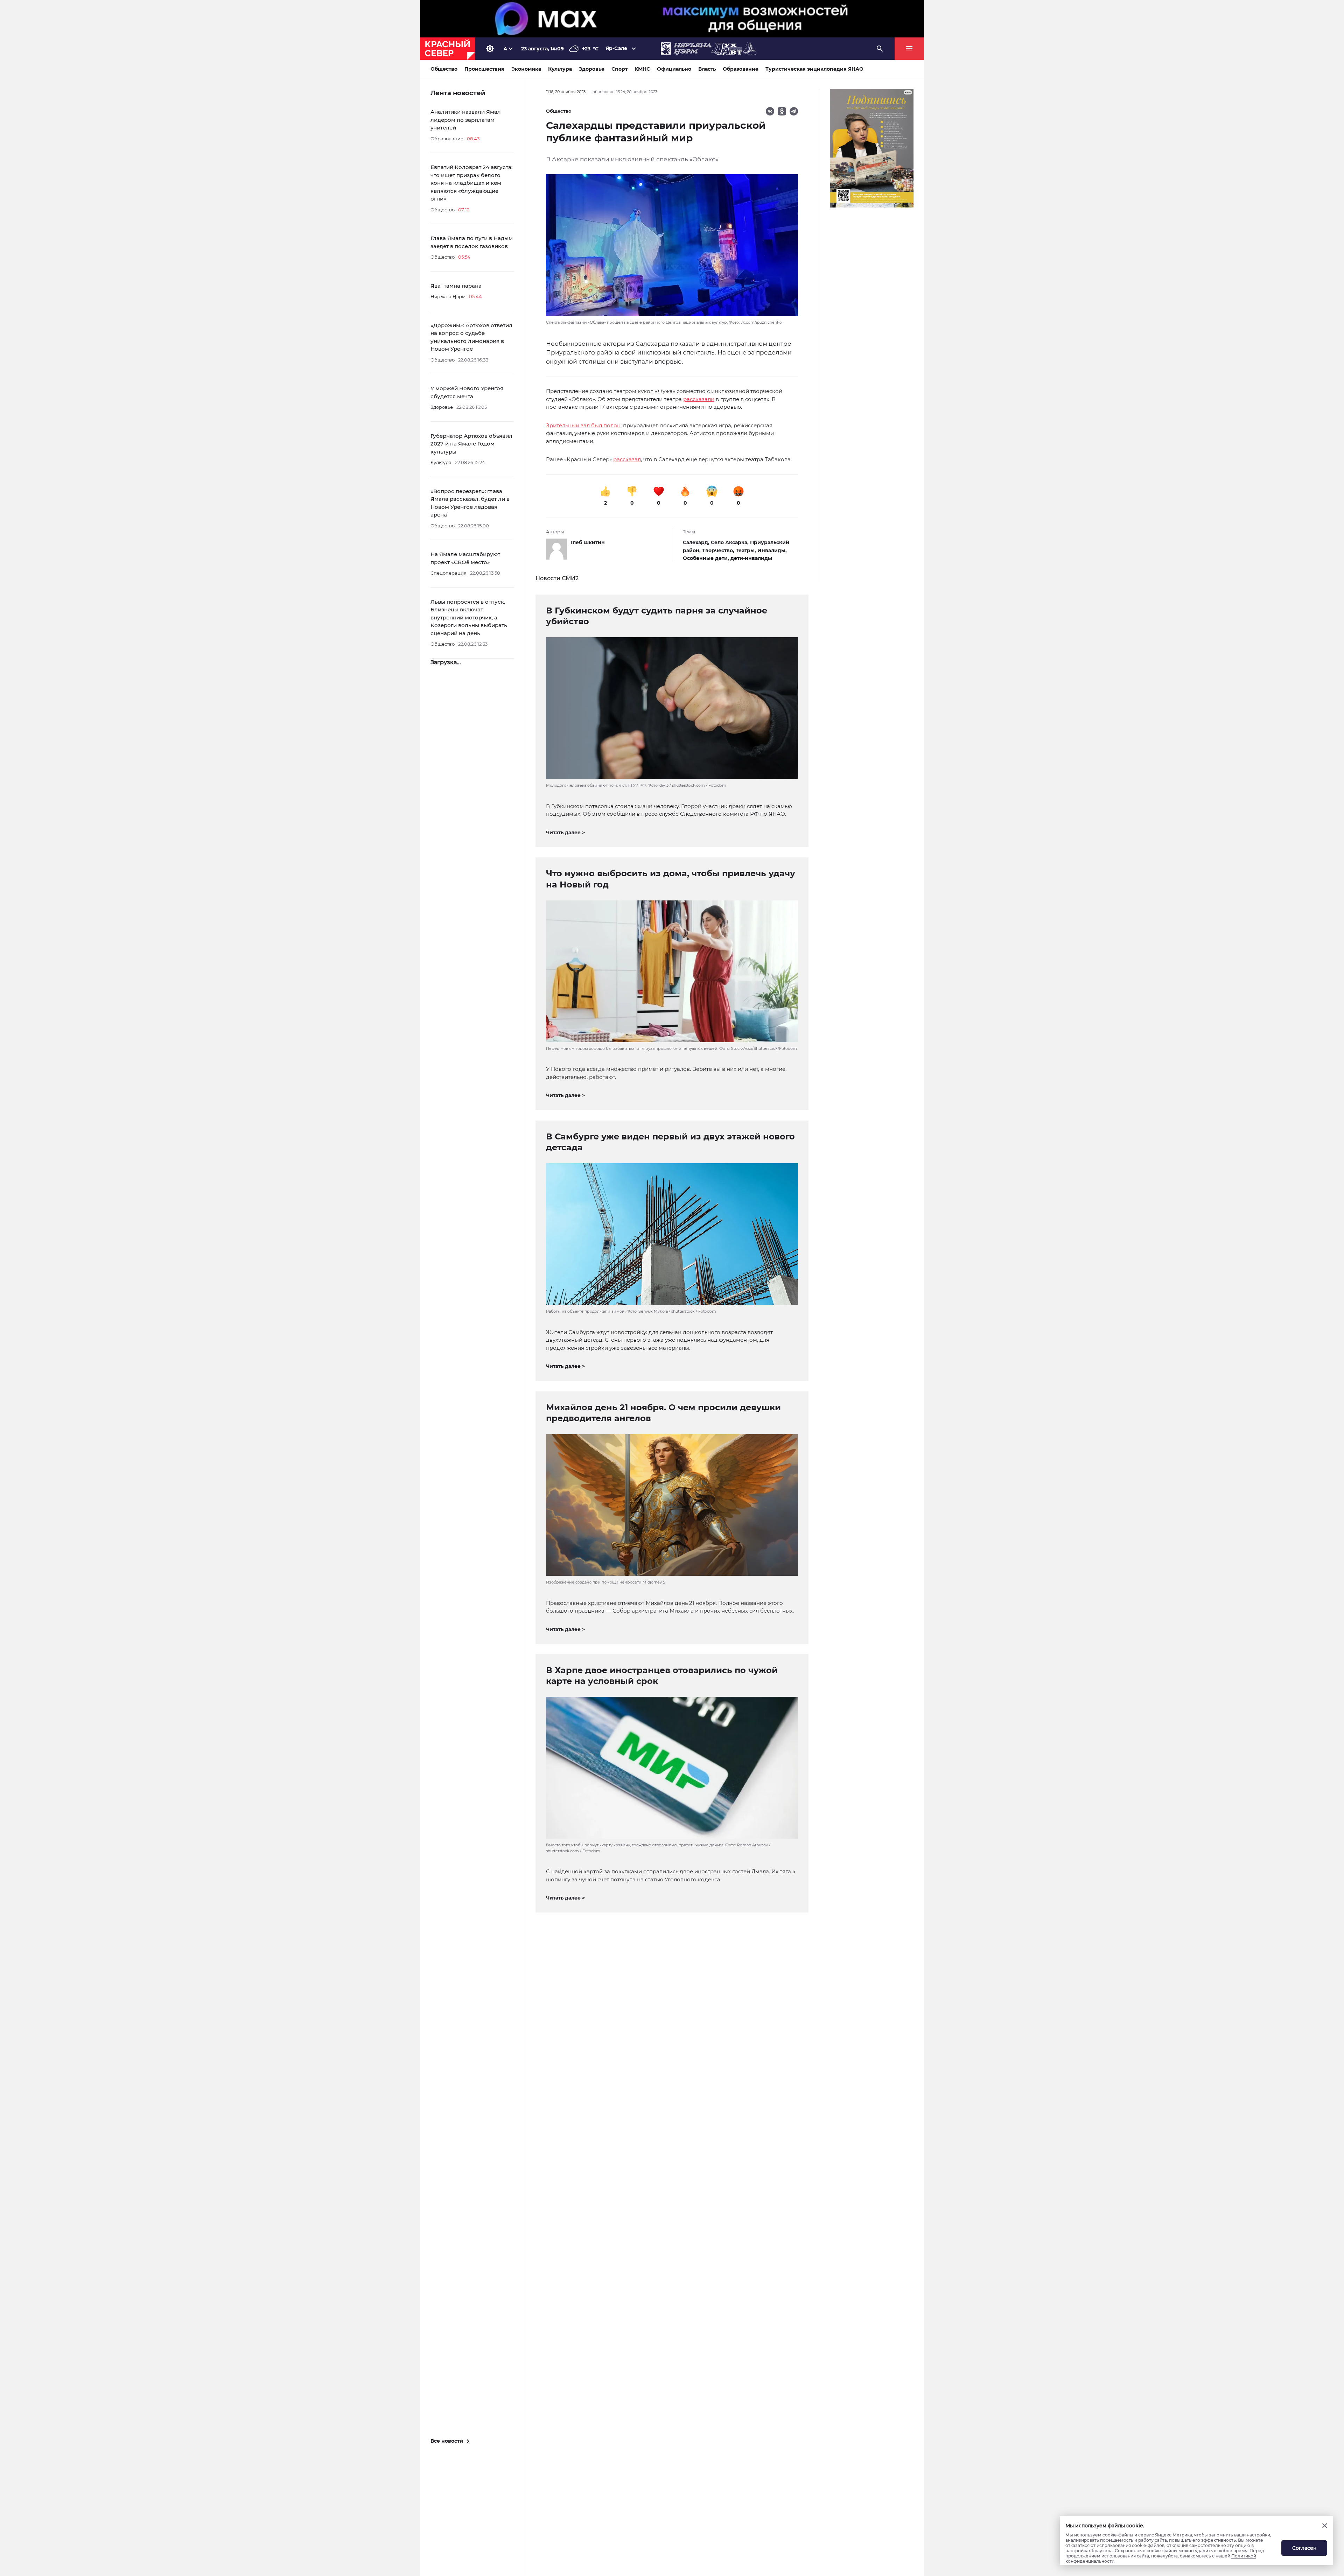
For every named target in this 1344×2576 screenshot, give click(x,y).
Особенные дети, (707, 558)
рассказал (627, 459)
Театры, (747, 550)
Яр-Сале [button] (616, 48)
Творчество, (719, 550)
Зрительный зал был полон (583, 425)
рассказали (699, 399)
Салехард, (697, 542)
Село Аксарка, (730, 542)
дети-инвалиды (751, 558)
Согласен (1304, 2548)
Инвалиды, (772, 550)
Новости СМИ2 (557, 578)
